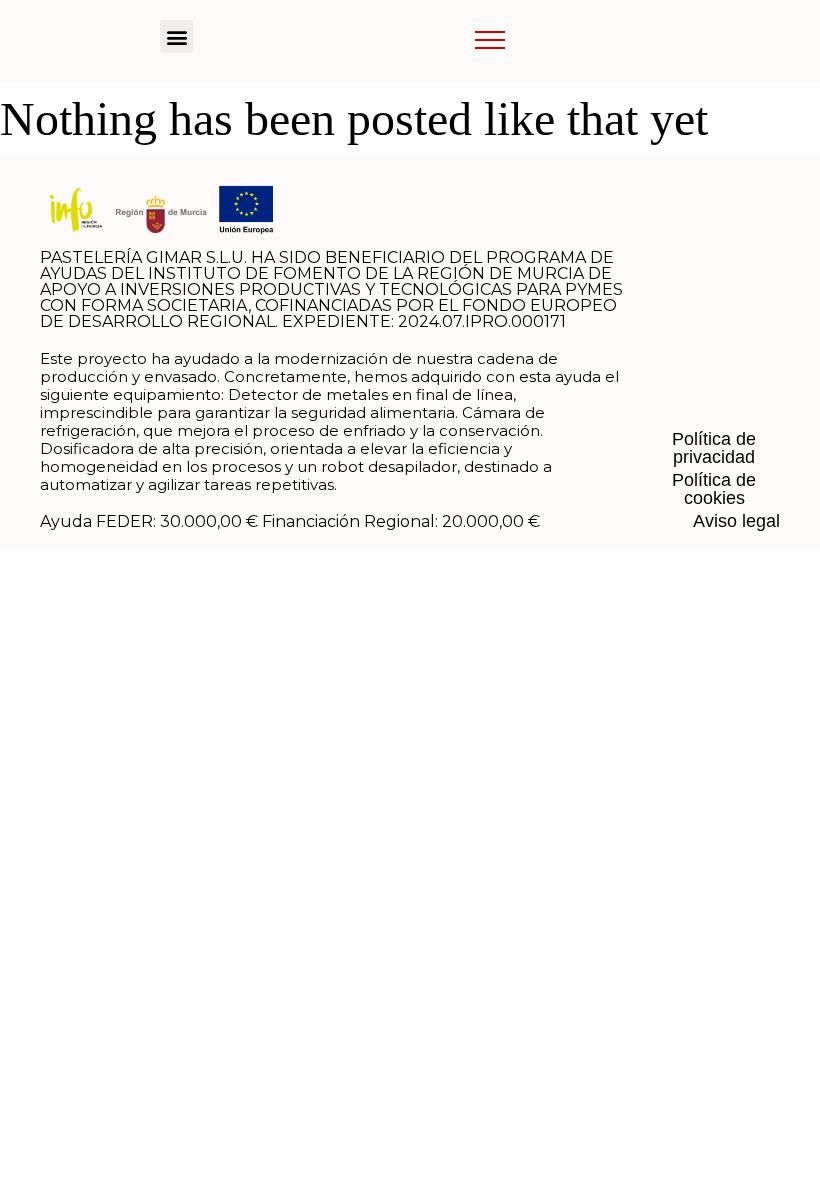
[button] (176, 36)
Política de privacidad (714, 448)
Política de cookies (714, 489)
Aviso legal (736, 521)
